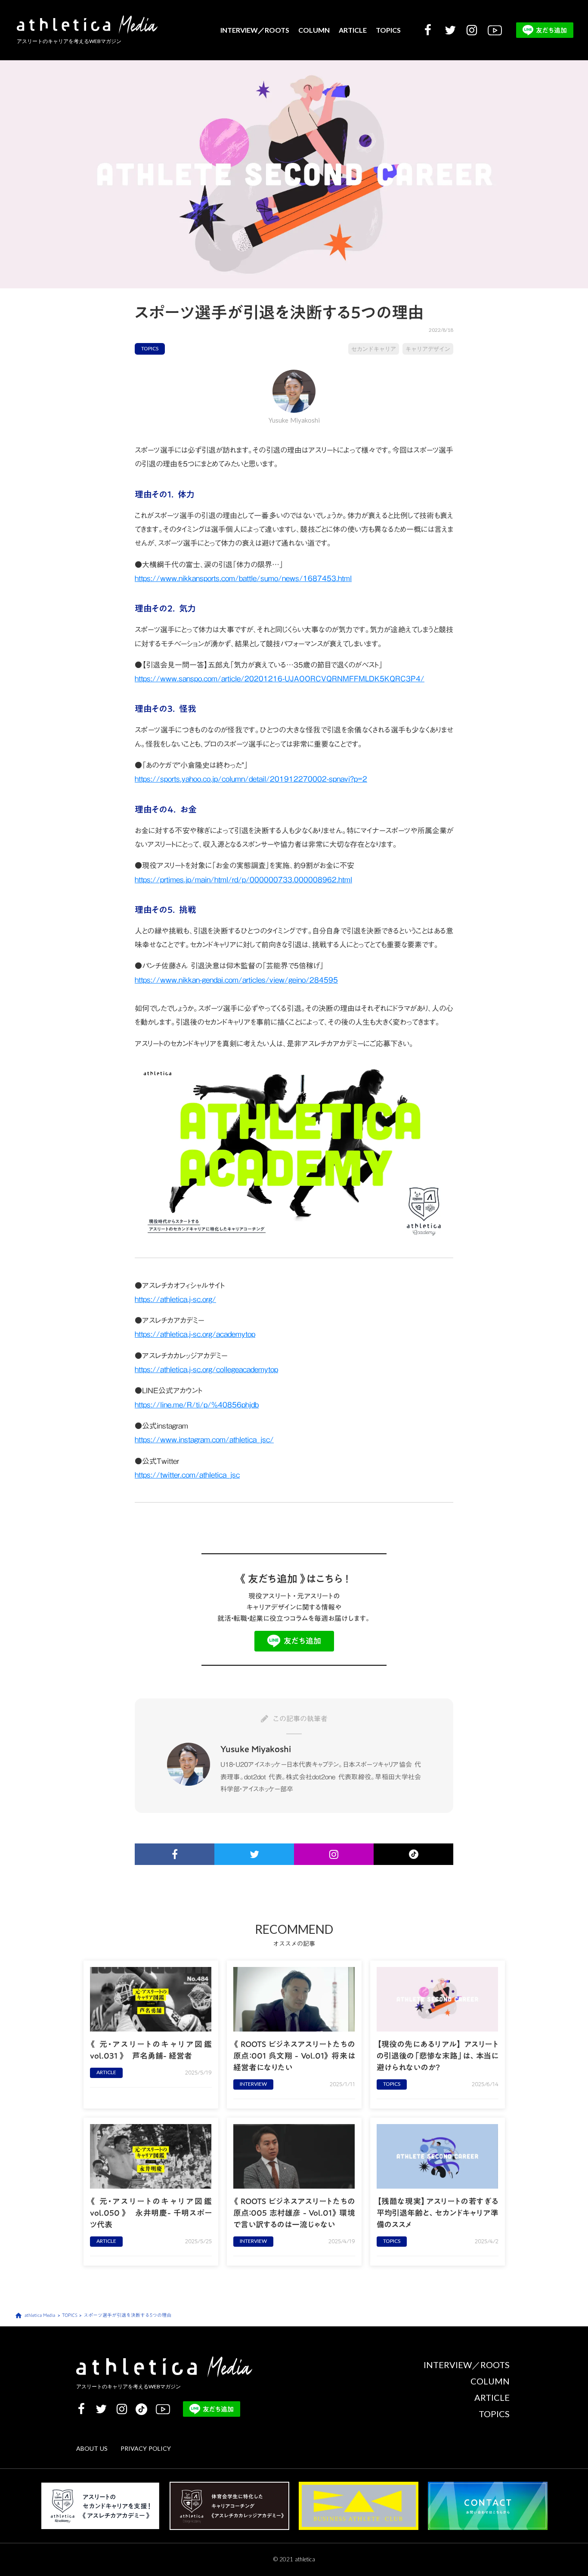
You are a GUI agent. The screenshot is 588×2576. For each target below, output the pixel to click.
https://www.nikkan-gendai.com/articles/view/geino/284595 (236, 980)
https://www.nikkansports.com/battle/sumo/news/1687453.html (243, 578)
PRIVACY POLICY (146, 2449)
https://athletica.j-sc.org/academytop (195, 1334)
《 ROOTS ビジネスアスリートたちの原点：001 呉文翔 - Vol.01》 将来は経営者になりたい (294, 2056)
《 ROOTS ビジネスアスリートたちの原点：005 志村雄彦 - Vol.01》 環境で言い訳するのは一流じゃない (294, 2213)
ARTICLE (353, 30)
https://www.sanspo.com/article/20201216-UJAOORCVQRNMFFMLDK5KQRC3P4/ (280, 679)
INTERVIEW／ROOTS (255, 30)
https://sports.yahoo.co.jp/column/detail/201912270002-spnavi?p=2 (251, 779)
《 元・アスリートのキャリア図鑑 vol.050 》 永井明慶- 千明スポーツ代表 (151, 2213)
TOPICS (388, 30)
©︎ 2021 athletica (294, 2559)
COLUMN (314, 30)
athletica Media (40, 2315)
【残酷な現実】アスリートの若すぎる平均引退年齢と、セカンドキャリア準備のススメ (438, 2213)
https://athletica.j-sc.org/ (175, 1299)
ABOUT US (92, 2449)
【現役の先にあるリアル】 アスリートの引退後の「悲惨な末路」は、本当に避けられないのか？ (438, 2056)
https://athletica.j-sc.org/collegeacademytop (206, 1370)
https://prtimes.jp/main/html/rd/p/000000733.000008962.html (243, 880)
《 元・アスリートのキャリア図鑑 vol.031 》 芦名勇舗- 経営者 (151, 2050)
